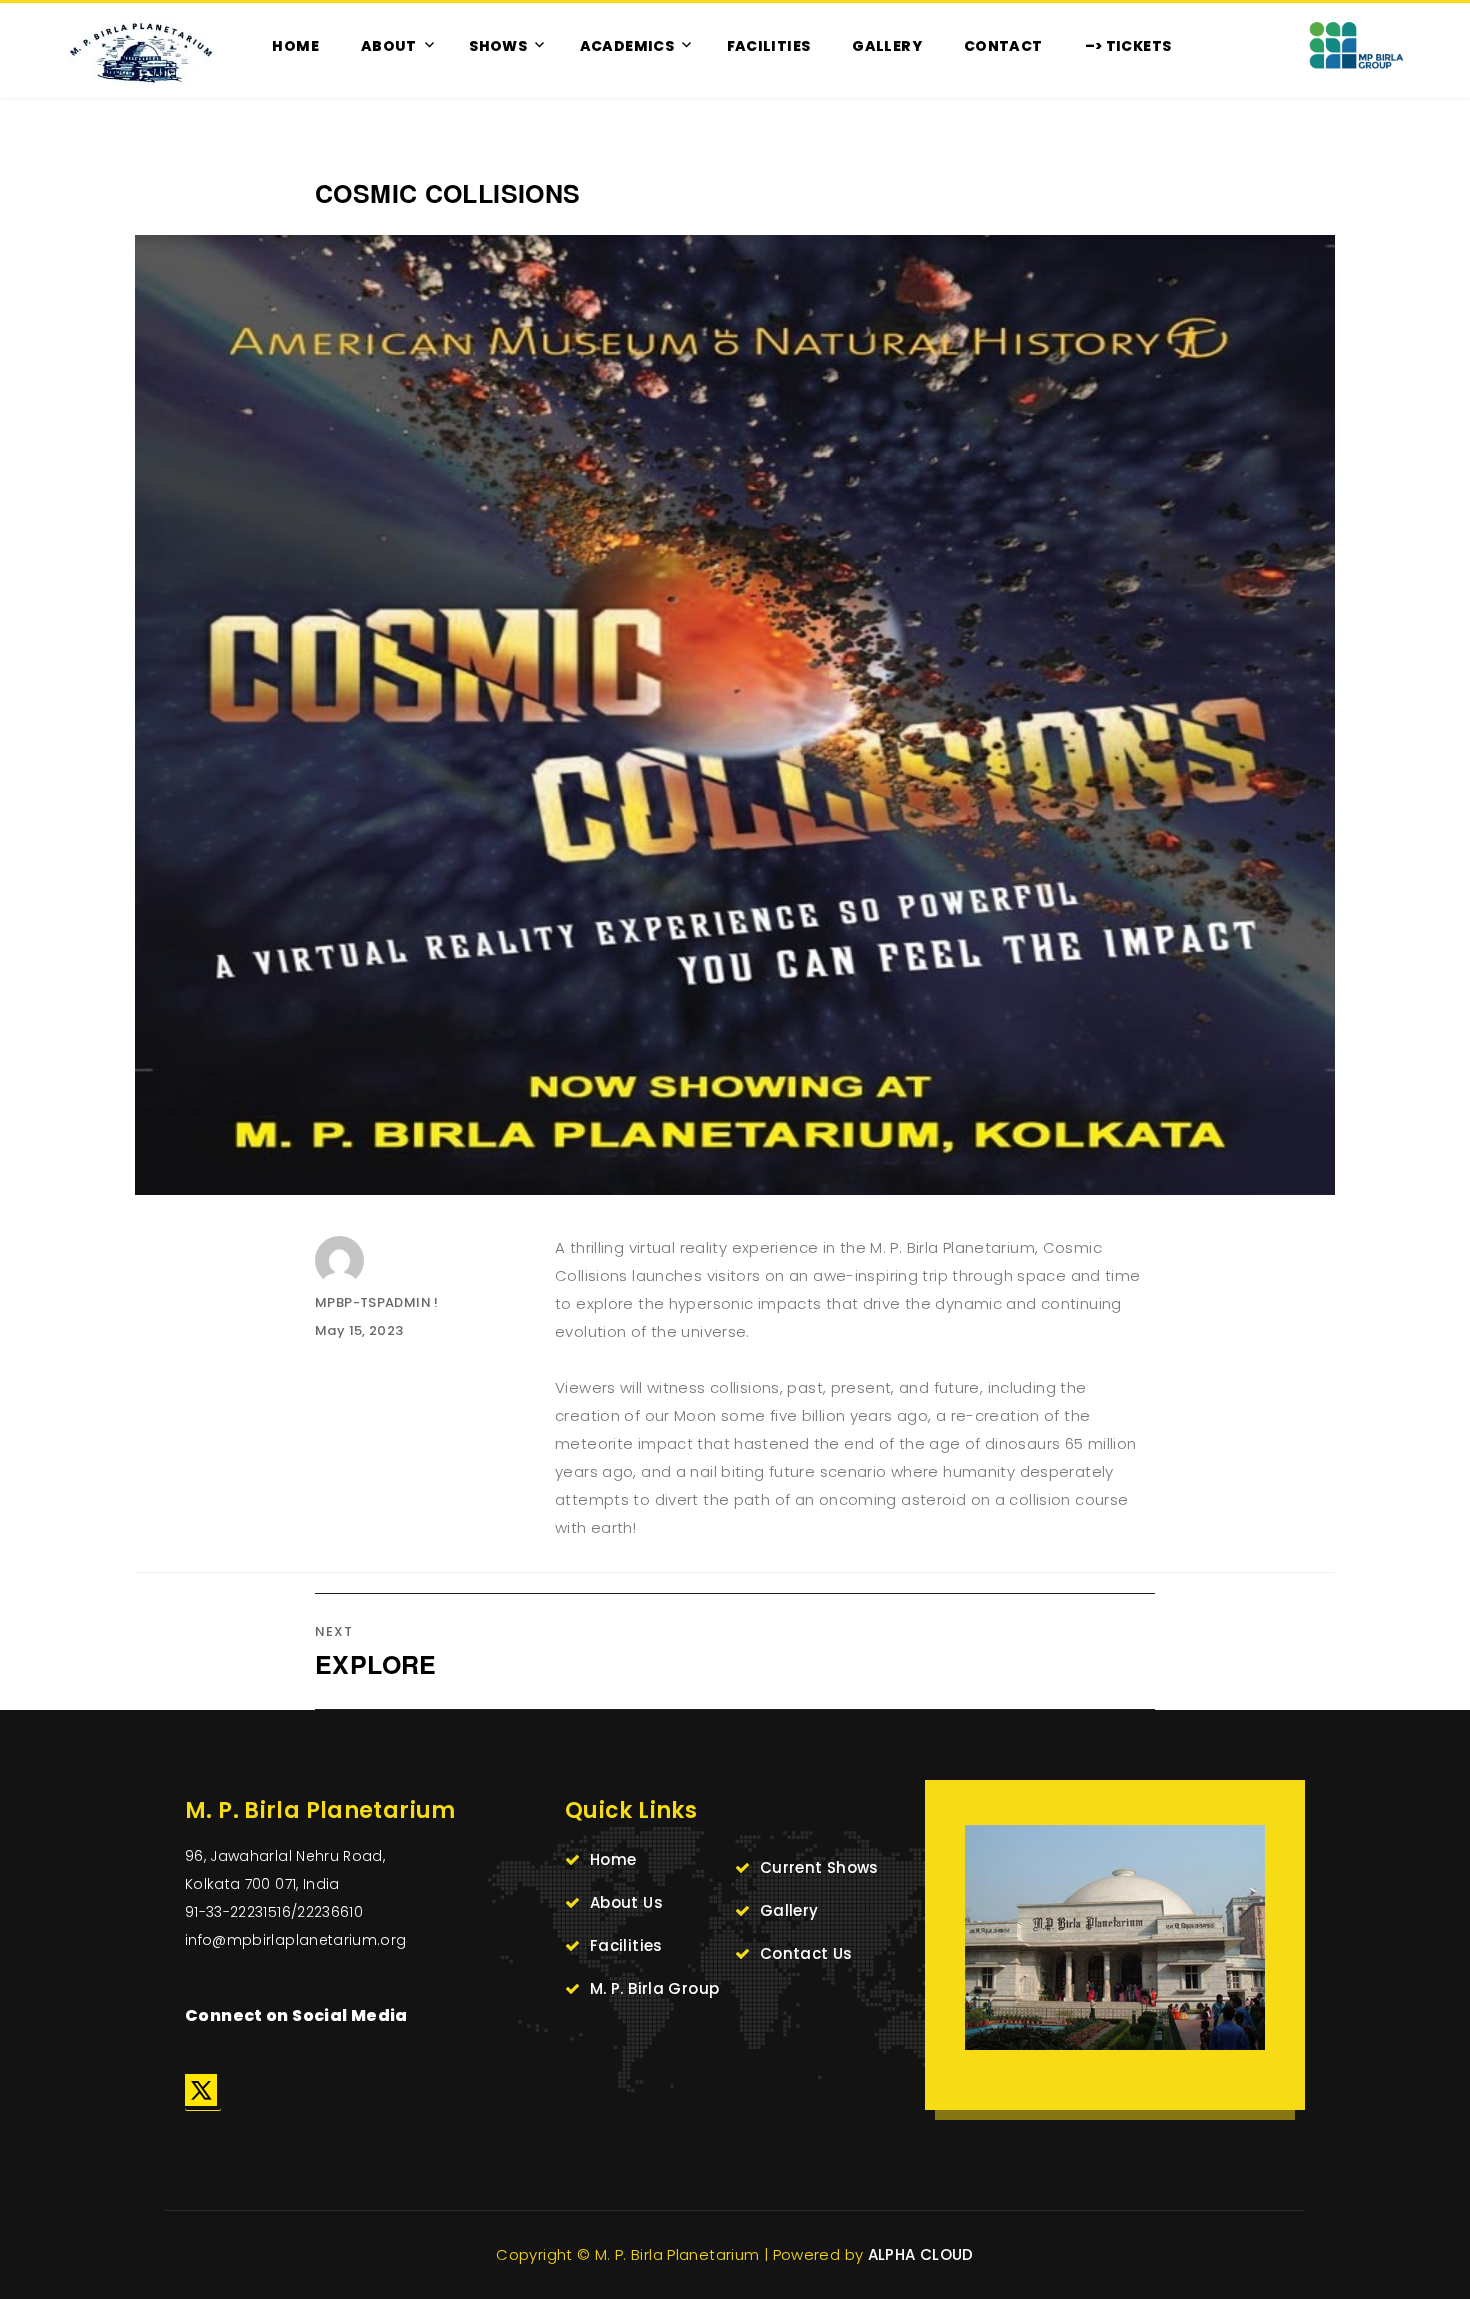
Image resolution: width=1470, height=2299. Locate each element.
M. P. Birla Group (654, 1988)
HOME (295, 46)
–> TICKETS (1128, 46)
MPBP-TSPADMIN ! (377, 1302)
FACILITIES (769, 46)
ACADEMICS (627, 46)
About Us (626, 1902)
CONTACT (1003, 46)
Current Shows (819, 1867)
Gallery (789, 1910)
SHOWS (498, 46)
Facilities (626, 1945)
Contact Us (806, 1953)
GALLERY (887, 46)
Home (613, 1859)
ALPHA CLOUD (921, 2254)
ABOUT (389, 46)
